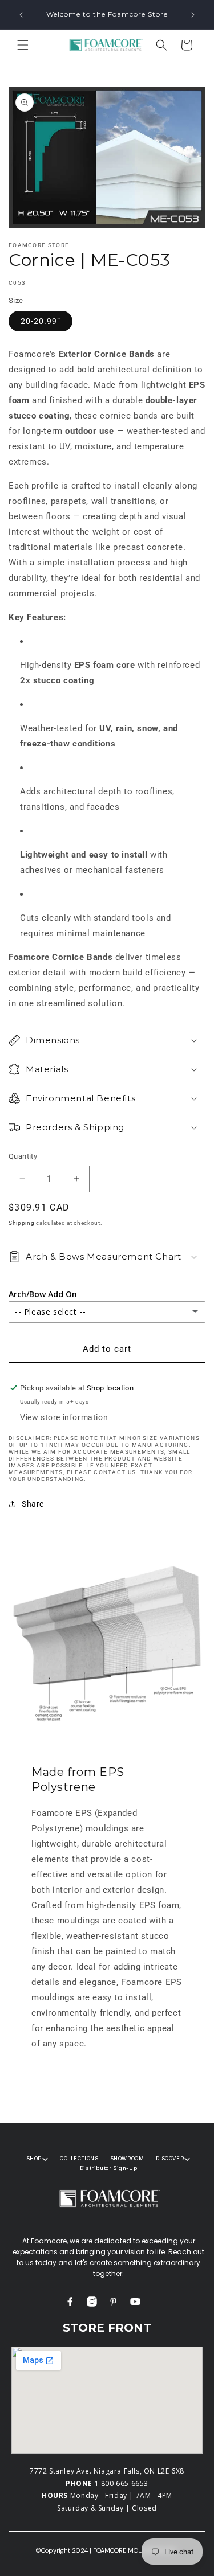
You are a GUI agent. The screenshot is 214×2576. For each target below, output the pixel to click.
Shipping (22, 1223)
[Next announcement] (193, 15)
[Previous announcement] (21, 15)
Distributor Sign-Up (108, 2168)
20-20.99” (41, 321)
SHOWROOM (127, 2158)
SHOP (34, 2158)
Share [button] (33, 1504)
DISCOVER (170, 2158)
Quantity (23, 1156)
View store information (64, 1417)
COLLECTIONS (79, 2158)
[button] (23, 45)
